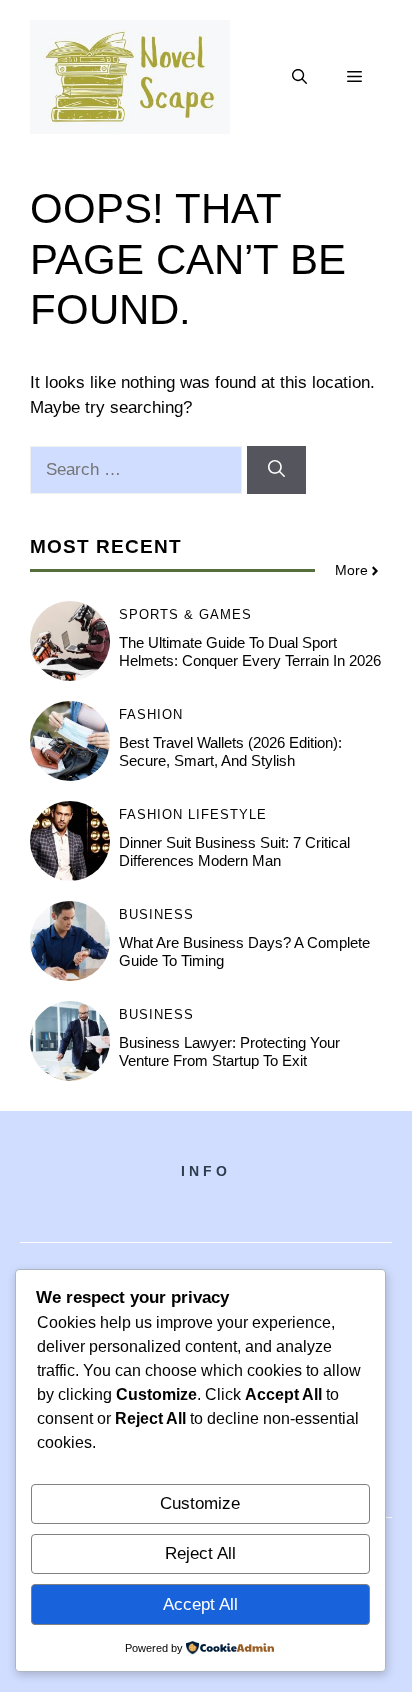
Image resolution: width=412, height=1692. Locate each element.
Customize (200, 1503)
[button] (299, 77)
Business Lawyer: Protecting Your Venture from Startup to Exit (229, 1051)
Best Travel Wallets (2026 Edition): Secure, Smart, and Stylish (230, 751)
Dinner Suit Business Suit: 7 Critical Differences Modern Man (234, 851)
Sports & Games (185, 614)
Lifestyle (227, 814)
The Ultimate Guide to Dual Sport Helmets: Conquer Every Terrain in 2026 (250, 651)
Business (156, 914)
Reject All (200, 1553)
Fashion (151, 714)
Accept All (200, 1604)
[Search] (276, 470)
